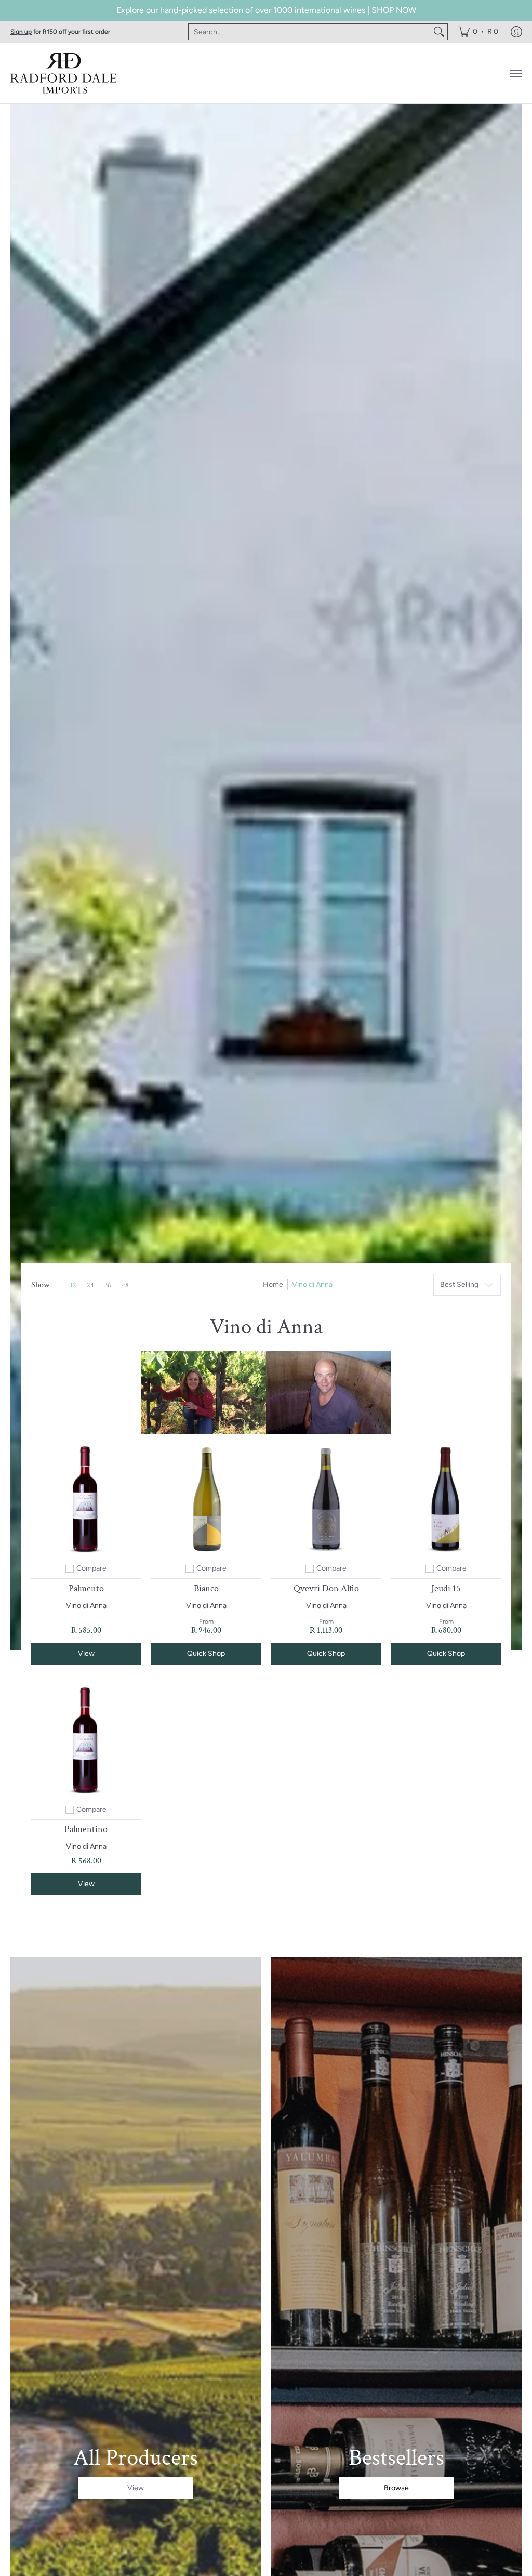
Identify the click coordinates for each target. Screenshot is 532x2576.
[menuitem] (478, 32)
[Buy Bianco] (206, 1499)
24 (90, 1285)
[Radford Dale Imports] (65, 73)
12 (73, 1285)
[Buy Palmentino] (86, 1740)
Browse (396, 2488)
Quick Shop (206, 1653)
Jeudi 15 (446, 1588)
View (86, 1653)
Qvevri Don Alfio (326, 1588)
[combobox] (310, 32)
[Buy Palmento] (86, 1499)
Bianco (206, 1588)
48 (125, 1285)
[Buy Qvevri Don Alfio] (326, 1499)
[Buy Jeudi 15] (446, 1499)
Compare (91, 1568)
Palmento (86, 1588)
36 (108, 1285)
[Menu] (515, 73)
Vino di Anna (86, 1606)
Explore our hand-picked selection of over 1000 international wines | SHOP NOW (266, 10)
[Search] (439, 32)
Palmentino (86, 1829)
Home (273, 1284)
